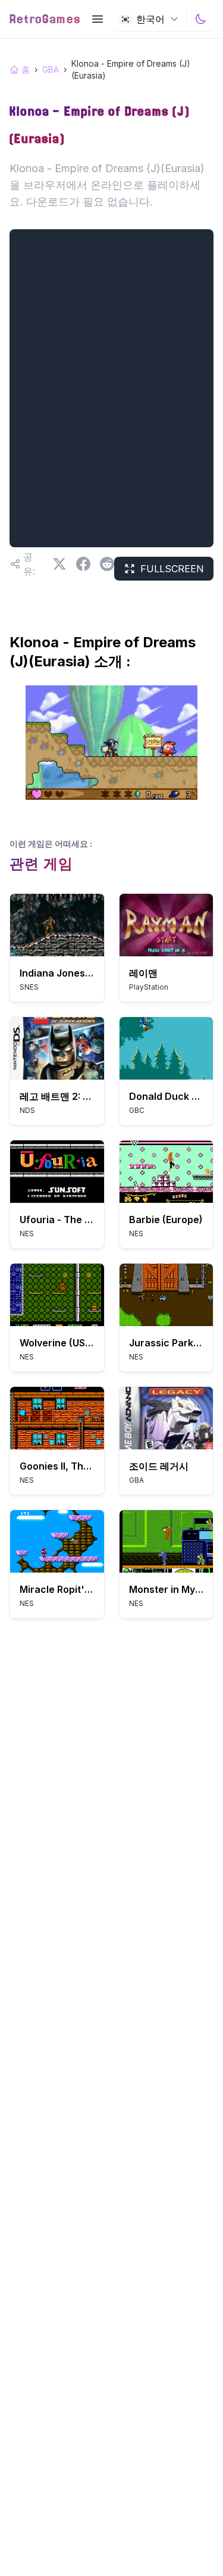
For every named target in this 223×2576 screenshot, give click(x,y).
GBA (51, 69)
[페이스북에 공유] (83, 564)
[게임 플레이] (57, 925)
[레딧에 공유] (107, 564)
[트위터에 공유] (59, 564)
